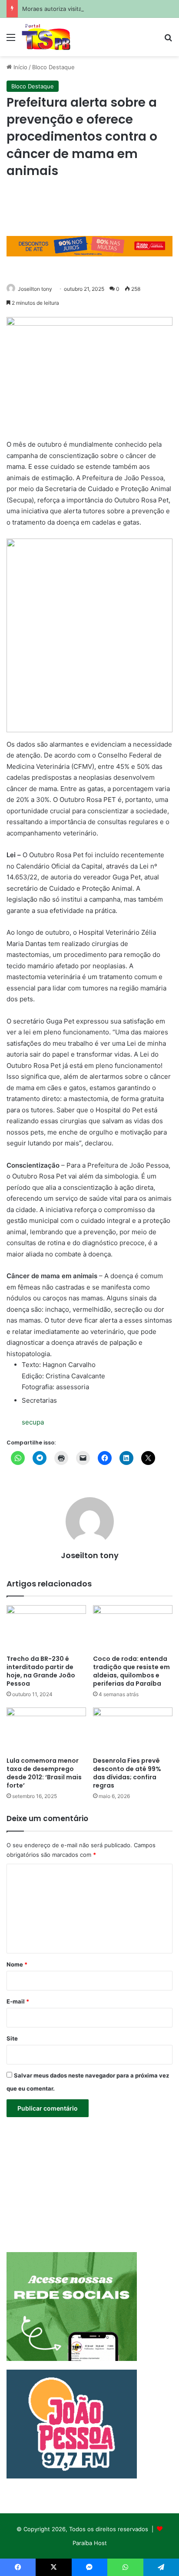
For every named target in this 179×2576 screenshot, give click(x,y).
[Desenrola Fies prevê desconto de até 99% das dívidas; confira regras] (133, 1730)
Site (12, 2038)
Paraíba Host (90, 2543)
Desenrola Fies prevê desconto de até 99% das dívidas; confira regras (127, 1773)
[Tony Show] (46, 37)
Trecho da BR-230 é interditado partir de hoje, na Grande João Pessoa (41, 1671)
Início (20, 67)
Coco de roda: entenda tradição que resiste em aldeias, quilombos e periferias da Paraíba (131, 1671)
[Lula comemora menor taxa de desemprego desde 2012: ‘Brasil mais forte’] (46, 1730)
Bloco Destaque (53, 67)
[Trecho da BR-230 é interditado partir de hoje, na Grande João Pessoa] (46, 1628)
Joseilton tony (35, 289)
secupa (33, 1422)
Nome (17, 1964)
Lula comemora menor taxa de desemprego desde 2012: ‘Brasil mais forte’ (44, 1773)
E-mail (18, 2001)
